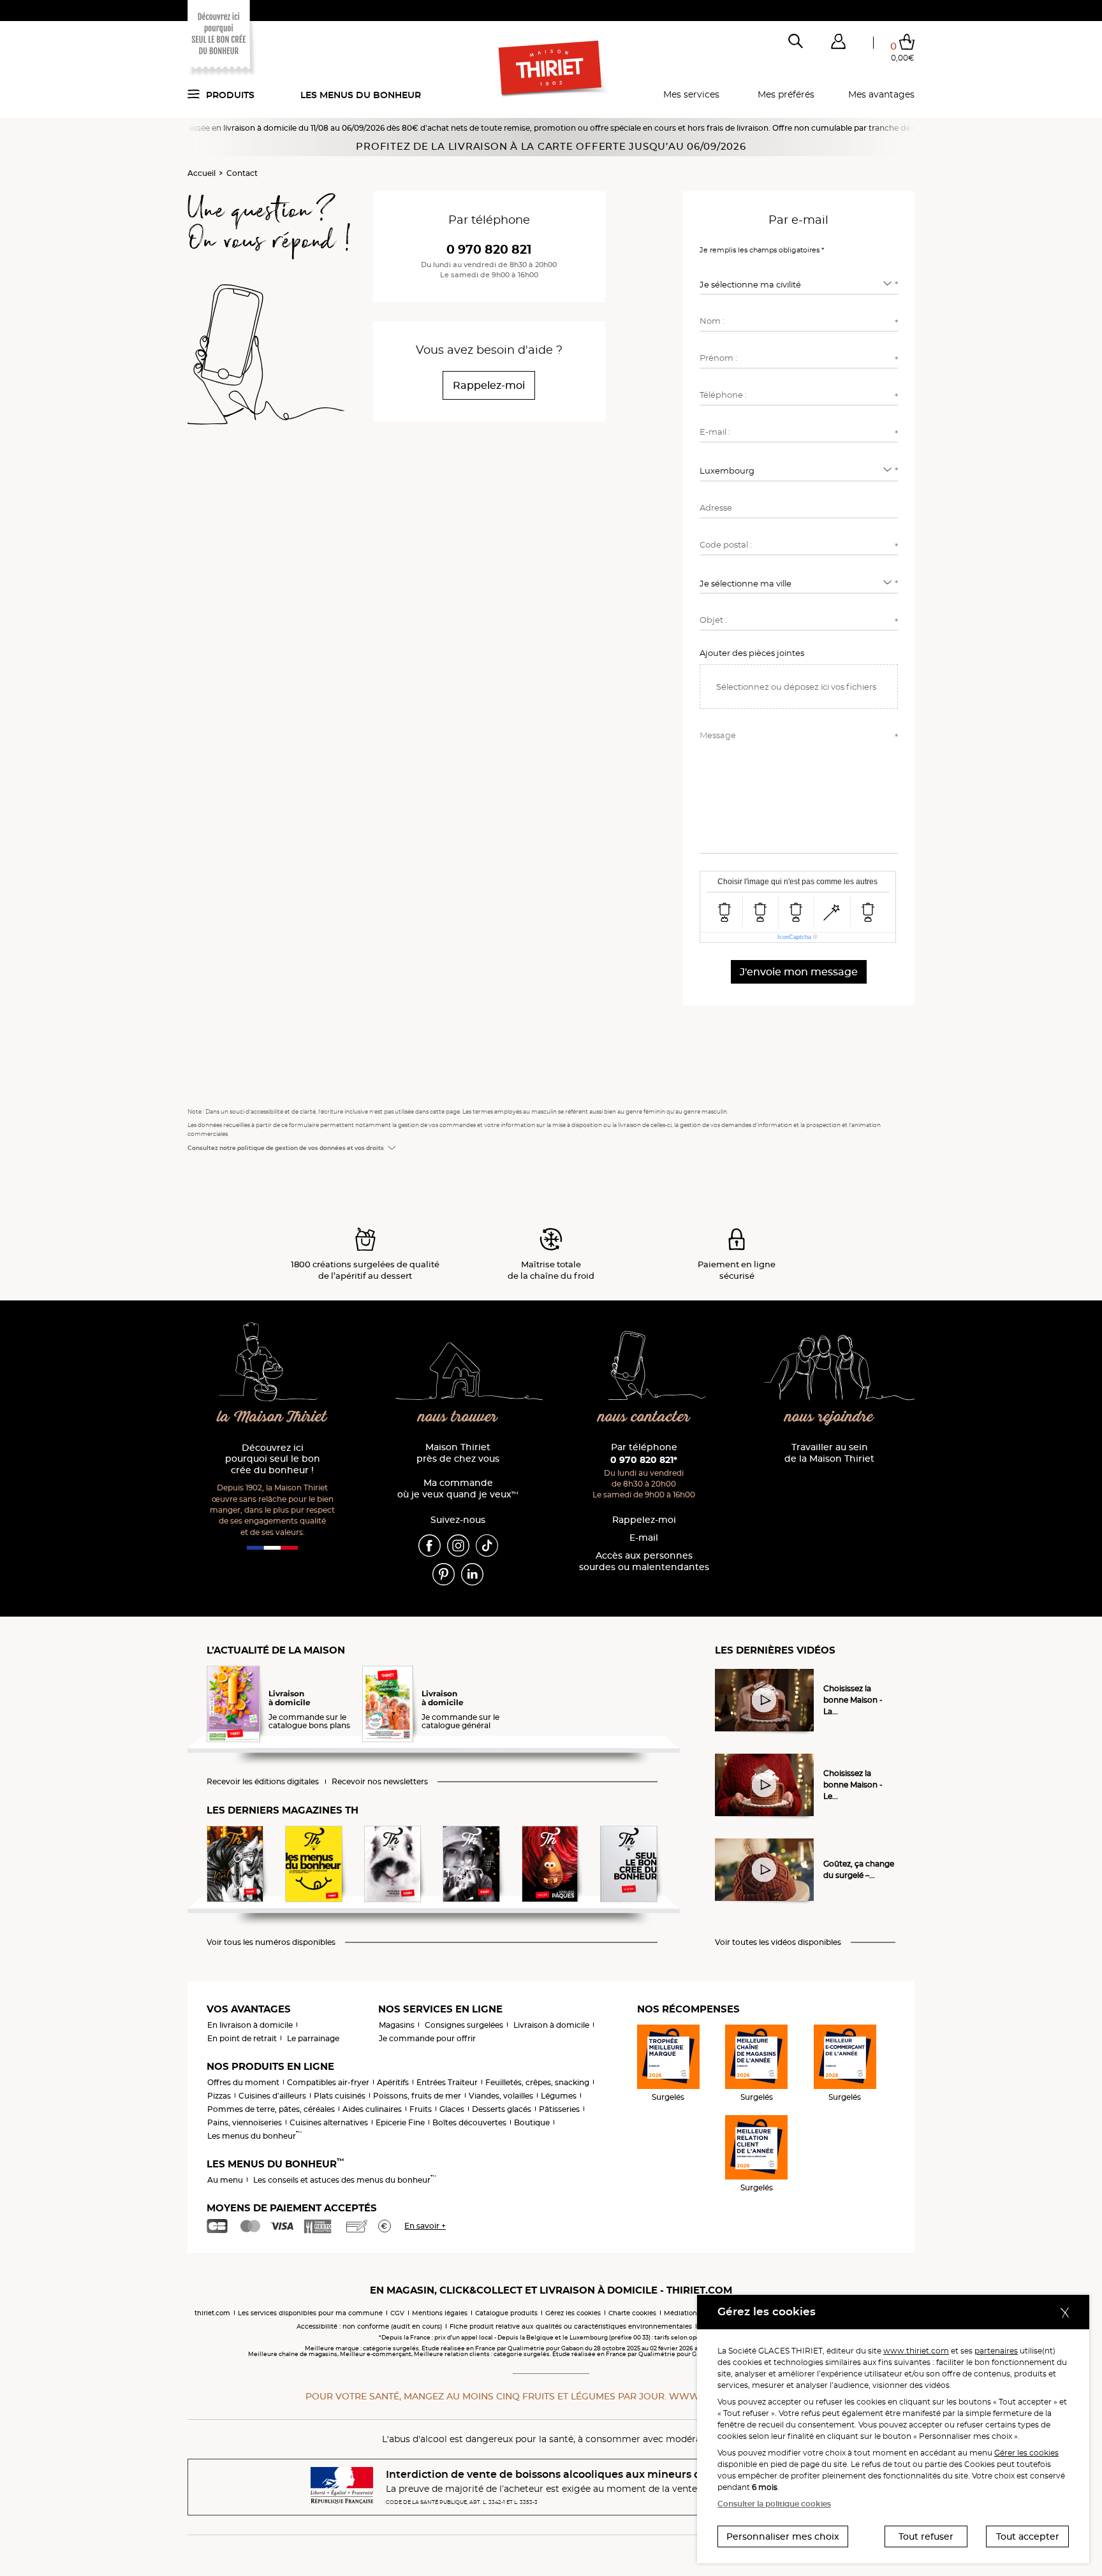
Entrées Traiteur (447, 2082)
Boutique (532, 2122)
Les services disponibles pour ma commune (310, 2313)
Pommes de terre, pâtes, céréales (271, 2109)
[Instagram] (458, 1545)
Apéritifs (393, 2082)
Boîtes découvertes (469, 2122)
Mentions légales (440, 2313)
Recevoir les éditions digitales (263, 1782)
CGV (397, 2313)
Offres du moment (243, 2082)
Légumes (559, 2096)
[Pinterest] (444, 1573)
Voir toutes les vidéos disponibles (778, 1942)
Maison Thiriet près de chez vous (458, 1453)
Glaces (452, 2109)
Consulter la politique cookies (774, 2504)
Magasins (397, 2025)
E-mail (644, 1538)
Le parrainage (313, 2038)
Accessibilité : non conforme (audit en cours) (369, 2326)
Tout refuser (926, 2536)
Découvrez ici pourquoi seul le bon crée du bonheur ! (273, 1459)
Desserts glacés (502, 2109)
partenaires (996, 2351)
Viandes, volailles (501, 2096)
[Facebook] (430, 1545)
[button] (838, 44)
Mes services (691, 94)
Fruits (421, 2109)
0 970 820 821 (489, 250)
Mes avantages (881, 94)
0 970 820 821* (644, 1460)
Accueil (202, 173)
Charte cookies (632, 2313)
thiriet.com (212, 2313)
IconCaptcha (794, 937)
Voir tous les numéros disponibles (271, 1942)
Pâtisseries (559, 2109)
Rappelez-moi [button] (489, 385)
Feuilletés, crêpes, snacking (537, 2082)
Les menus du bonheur (361, 95)
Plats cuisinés (340, 2096)
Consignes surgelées (464, 2025)
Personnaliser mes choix (783, 2536)
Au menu (225, 2180)
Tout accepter (1028, 2536)
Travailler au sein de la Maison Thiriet (829, 1453)
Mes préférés (786, 94)
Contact (242, 173)
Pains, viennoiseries (245, 2122)
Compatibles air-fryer (328, 2082)
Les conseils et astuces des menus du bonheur (345, 2180)
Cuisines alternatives (329, 2122)
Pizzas (219, 2096)
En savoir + (425, 2226)
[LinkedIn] (472, 1573)
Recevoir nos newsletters (380, 1782)
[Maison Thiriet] (551, 69)
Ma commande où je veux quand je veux (458, 1489)
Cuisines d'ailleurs (272, 2096)
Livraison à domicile (551, 2025)
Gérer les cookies (1026, 2453)
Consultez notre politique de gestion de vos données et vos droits (286, 1148)
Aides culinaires (372, 2109)
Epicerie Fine (400, 2122)
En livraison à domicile (250, 2025)
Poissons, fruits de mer (417, 2096)
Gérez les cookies (573, 2313)
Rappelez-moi (644, 1520)
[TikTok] (487, 1545)
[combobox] (799, 284)
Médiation (680, 2313)
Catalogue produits (506, 2313)
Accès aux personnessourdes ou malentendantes (644, 1561)
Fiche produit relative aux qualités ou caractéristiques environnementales (571, 2326)
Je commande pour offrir (427, 2038)
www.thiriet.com (916, 2351)
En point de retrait (242, 2038)
